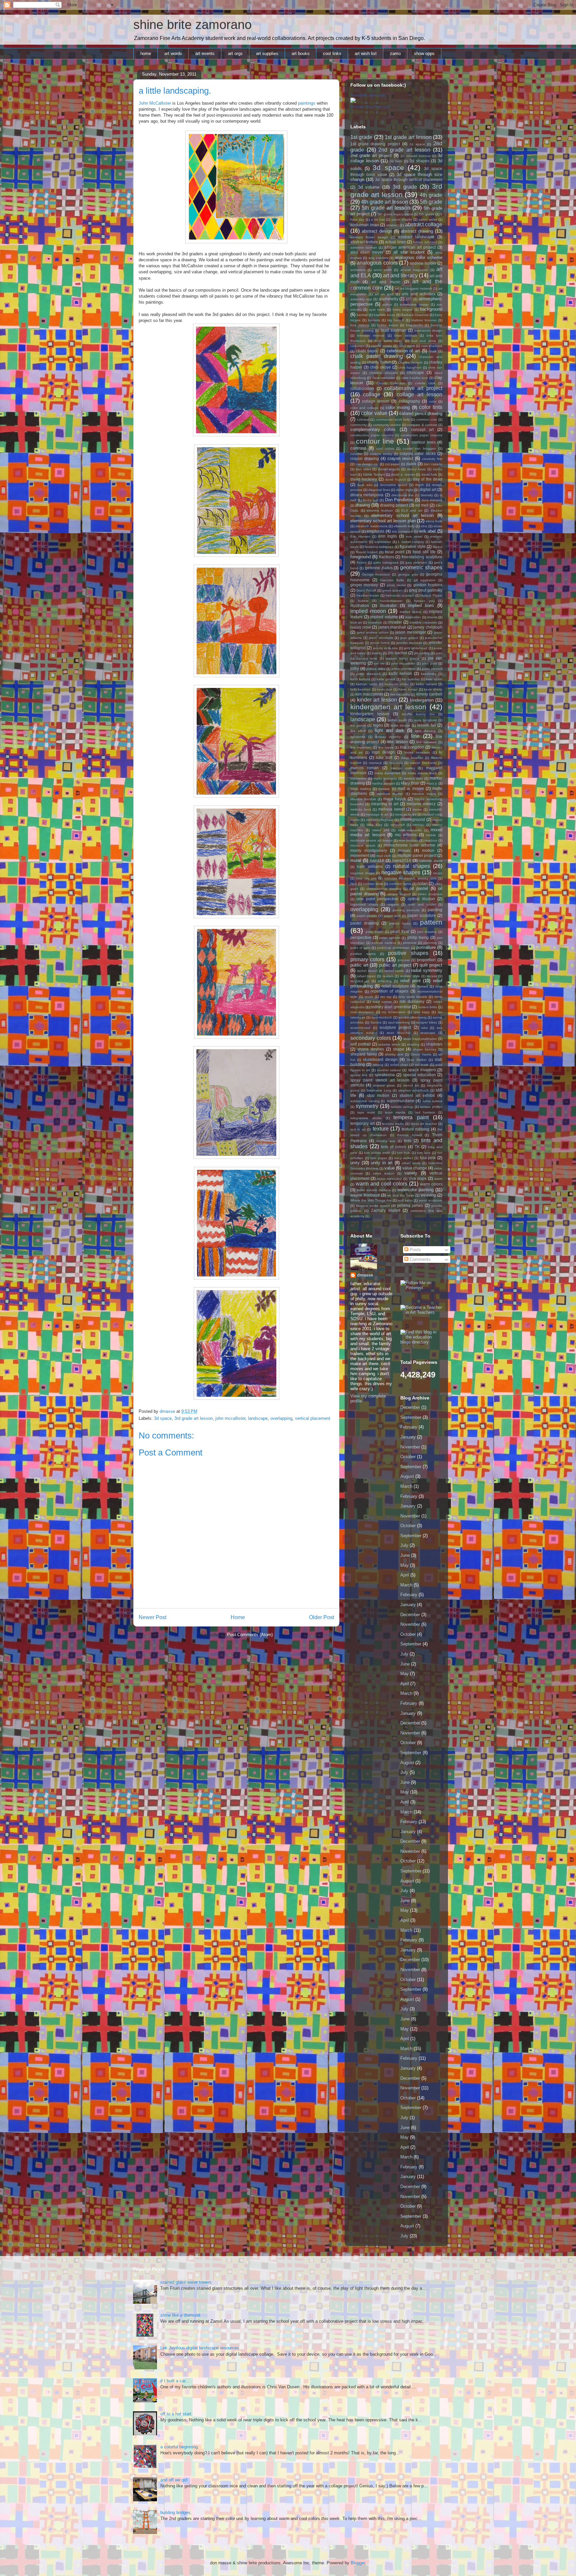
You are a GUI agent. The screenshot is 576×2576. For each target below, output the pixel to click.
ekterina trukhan (380, 510)
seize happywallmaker (420, 1039)
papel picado (367, 916)
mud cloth (384, 856)
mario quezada (385, 778)
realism (388, 976)
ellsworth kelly (404, 526)
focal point (395, 552)
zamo (395, 53)
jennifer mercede (409, 643)
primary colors (367, 959)
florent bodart (367, 552)
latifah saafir (397, 720)
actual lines (395, 242)
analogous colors (377, 263)
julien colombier (404, 669)
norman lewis (373, 884)
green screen (392, 590)
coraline (356, 454)
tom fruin (404, 1153)
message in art (377, 814)
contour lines (424, 442)
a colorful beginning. (180, 2447)
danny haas (416, 469)
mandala (396, 763)
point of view (360, 948)
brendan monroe (371, 335)
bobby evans (387, 325)
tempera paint (411, 1117)
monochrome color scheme (409, 845)
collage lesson (376, 401)
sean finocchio (399, 1033)
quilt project (431, 965)
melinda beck (361, 809)
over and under (422, 904)
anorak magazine (414, 270)
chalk (433, 351)
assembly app (361, 299)
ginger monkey (364, 585)
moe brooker (408, 840)
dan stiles (363, 469)
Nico (354, 884)
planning (430, 943)
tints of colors (393, 1147)
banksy (362, 315)
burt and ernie (424, 341)
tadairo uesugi (402, 1107)
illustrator (388, 605)
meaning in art (385, 804)
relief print (410, 981)
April (405, 1575)
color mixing (398, 407)
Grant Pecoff (366, 590)
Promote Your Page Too (369, 107)
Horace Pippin (431, 595)
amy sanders (378, 258)
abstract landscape (416, 237)
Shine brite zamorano (367, 95)
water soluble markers (374, 1190)
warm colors (431, 1184)
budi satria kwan (389, 341)
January (408, 1437)
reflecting (385, 981)
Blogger (358, 2563)
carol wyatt (406, 346)
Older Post (321, 1617)
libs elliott (358, 731)
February (409, 1427)
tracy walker (404, 1158)
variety (411, 1173)
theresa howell (409, 1135)
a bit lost (378, 219)
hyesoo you (424, 601)
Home (238, 1617)
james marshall (392, 627)
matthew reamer (390, 794)
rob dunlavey (412, 1001)
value (389, 1168)
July (404, 1545)
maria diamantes (388, 773)
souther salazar (389, 1070)
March (406, 1486)
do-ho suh (371, 500)
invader (395, 622)
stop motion (378, 1095)
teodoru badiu (393, 1124)
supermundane (400, 1101)
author (387, 304)
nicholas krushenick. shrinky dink (410, 878)
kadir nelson (400, 673)
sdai (424, 1028)
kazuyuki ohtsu (396, 684)
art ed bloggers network (413, 288)
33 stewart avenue (416, 156)
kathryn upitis (366, 684)
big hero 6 (396, 320)
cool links (332, 53)
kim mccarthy (400, 694)
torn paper (379, 1158)
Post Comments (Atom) (250, 1635)
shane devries (371, 1049)
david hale (429, 474)
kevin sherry (433, 689)
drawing (363, 505)
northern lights (400, 884)
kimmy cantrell (429, 694)
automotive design (414, 304)
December (410, 1407)
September (411, 1417)
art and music (386, 282)
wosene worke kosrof (373, 1206)
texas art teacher (424, 1124)
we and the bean (400, 1195)
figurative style (413, 546)
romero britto (428, 1007)
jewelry (377, 653)
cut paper (392, 464)
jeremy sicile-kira (385, 648)
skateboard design (380, 1059)
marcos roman (364, 768)
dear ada (365, 485)
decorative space (394, 485)
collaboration (362, 388)
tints (408, 1141)
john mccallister (230, 1418)
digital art (428, 489)
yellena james (410, 1205)
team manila (395, 1112)
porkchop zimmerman (393, 948)
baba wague (403, 309)
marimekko (358, 778)
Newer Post (152, 1617)
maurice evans (424, 794)
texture (381, 1129)
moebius (431, 840)
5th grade (431, 202)
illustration (360, 605)
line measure (426, 742)
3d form (396, 161)
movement (360, 855)
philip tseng (418, 937)
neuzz (438, 873)
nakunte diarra (431, 861)
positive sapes (363, 954)
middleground (412, 819)
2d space (417, 144)
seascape (428, 1033)
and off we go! (174, 2480)
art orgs (235, 53)
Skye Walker (417, 1060)
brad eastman (393, 330)
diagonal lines (379, 490)
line (415, 736)
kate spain (434, 679)
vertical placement (313, 1418)
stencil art (411, 1085)
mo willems (406, 835)
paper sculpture (422, 915)
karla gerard (386, 679)
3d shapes (419, 161)
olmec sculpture (430, 894)
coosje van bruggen (419, 448)
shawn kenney (425, 1049)
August (407, 1476)
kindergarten (422, 700)
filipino (437, 547)
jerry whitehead (416, 648)
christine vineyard (383, 373)
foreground (360, 557)
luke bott (384, 757)
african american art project (410, 247)
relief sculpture (395, 986)
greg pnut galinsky (426, 590)
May (404, 1565)
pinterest (410, 943)
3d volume (369, 187)
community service (387, 425)
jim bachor (397, 653)
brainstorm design (428, 330)
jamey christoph (428, 627)
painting (435, 910)
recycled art (360, 981)
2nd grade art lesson (404, 150)
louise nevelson (417, 752)
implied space (411, 612)
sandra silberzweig (412, 1017)
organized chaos (364, 904)
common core (427, 419)
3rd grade (405, 187)
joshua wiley (376, 669)
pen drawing (427, 932)
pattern (431, 922)
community (358, 425)
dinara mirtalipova (367, 495)
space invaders (422, 1070)
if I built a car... (175, 2381)
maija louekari (412, 758)
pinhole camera (384, 943)
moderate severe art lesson (371, 840)
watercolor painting (415, 1190)
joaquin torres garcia (402, 658)
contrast (358, 448)
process (404, 960)
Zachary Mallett (386, 1210)
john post (429, 663)
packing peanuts (406, 910)
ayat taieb (377, 309)
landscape (258, 1418)
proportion (426, 960)
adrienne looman (364, 247)
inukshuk (375, 622)
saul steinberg (399, 1022)
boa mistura (360, 325)
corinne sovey (381, 454)
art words (173, 53)
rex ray (386, 997)
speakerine (385, 1075)
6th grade (426, 214)
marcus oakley (403, 768)
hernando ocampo (400, 595)
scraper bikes (427, 1022)
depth (419, 485)
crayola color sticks (418, 453)
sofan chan (399, 1065)
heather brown (368, 595)
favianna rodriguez (379, 547)
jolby (355, 668)
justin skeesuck (368, 674)
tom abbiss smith (377, 1153)
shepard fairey (364, 1054)
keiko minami (426, 684)
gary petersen (416, 562)
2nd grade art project (371, 155)
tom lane (424, 1153)
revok (369, 997)
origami (393, 904)
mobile (431, 835)
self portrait (360, 1044)
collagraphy (409, 401)
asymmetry (388, 299)
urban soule (411, 1163)
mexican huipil (405, 814)
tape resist (366, 1112)
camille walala (381, 346)
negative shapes (401, 872)
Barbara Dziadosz (415, 315)
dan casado (433, 464)
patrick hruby (400, 923)
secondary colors (371, 1038)
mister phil (380, 830)
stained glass (384, 1085)
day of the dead (428, 479)
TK (417, 1147)
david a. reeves (403, 474)
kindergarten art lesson (388, 707)
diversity (427, 495)
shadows (434, 1044)
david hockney (364, 479)
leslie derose (400, 725)
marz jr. (432, 783)
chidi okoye (380, 367)
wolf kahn (405, 1200)
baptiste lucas (384, 315)
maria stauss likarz (422, 773)
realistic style (410, 976)
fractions (387, 557)
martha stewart (383, 783)
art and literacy (400, 275)
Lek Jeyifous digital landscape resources (200, 2348)
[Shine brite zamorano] (353, 101)
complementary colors (373, 429)
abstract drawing (417, 231)
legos (378, 725)
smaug (378, 1065)
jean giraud (409, 638)
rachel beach (367, 971)
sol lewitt (422, 1065)
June (405, 1555)
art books (301, 53)
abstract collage (424, 224)
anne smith (383, 270)
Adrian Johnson (425, 242)
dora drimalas (432, 500)
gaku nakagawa (386, 562)
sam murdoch (382, 1017)
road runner (382, 1002)
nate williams (370, 866)
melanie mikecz (421, 804)
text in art (358, 1129)
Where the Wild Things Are (371, 1200)
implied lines (421, 605)
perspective (361, 937)
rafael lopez (366, 976)
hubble (363, 601)
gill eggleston (425, 580)
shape (399, 1049)
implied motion (368, 611)
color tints (431, 407)
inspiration (413, 617)
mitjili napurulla (410, 830)
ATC (409, 299)
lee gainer (358, 725)
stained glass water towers (186, 2282)
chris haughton (410, 367)
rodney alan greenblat (391, 1007)
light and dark (389, 730)
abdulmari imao (365, 225)
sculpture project (395, 1027)
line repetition (361, 747)
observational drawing (384, 889)
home (146, 53)
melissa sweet (391, 809)
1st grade (361, 137)
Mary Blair (410, 783)
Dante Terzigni (374, 474)
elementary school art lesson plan (383, 521)
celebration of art (403, 351)
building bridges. (176, 2513)
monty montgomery (369, 850)
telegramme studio (366, 1118)
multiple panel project (417, 855)
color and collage (364, 408)
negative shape (362, 873)
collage (372, 394)
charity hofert (379, 362)
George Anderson (376, 574)
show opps (424, 53)
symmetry (367, 1106)
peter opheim (390, 938)
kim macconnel (369, 694)
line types (386, 747)
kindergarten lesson (370, 714)
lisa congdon (412, 747)
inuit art (356, 622)
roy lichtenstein (394, 1012)
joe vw (379, 663)
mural (356, 860)
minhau (418, 825)
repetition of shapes (389, 991)
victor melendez (389, 1179)
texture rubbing (415, 1129)
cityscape (415, 372)
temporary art (362, 1123)
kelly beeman (360, 689)
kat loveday (411, 679)
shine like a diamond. (181, 2315)
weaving (428, 1195)
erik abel (428, 531)
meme (417, 809)
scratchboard (360, 1028)
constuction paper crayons (421, 435)
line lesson (397, 742)
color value (374, 413)
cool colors (385, 448)
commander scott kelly (393, 419)
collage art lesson (419, 394)
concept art (422, 429)
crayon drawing (365, 458)
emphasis (375, 531)
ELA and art (412, 510)
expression (383, 542)
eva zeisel (414, 536)
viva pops (417, 1178)
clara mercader (384, 378)
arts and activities (418, 294)
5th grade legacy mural (395, 214)
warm (438, 1179)
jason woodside (381, 638)
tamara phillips (431, 1107)
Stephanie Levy (379, 1090)
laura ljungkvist (425, 720)
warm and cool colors (381, 1184)
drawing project (394, 505)
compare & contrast (422, 425)
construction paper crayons (372, 435)
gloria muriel (396, 585)
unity (355, 1163)
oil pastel (419, 888)
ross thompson (362, 1012)
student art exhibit (417, 1095)
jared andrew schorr (373, 632)
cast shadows (432, 346)
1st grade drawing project (375, 144)
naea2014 (402, 860)
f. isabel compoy (411, 542)
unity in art (382, 1163)
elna (424, 526)
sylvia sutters (432, 1101)
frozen (361, 562)
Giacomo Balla (392, 580)
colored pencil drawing (421, 413)
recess (432, 976)
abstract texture (364, 242)
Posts (415, 1250)
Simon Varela (421, 1054)
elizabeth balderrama (371, 526)
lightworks (358, 737)
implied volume (384, 617)
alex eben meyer (367, 252)
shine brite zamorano (192, 25)
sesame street (389, 1044)
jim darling (422, 653)
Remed (422, 986)
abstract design (377, 231)
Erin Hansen (360, 536)
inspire (432, 617)
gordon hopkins (428, 585)
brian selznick (406, 335)
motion (428, 850)
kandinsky (429, 674)
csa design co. (367, 464)
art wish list (366, 53)
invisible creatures (423, 622)
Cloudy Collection (391, 383)
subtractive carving (365, 1101)
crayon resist (400, 458)
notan (422, 883)
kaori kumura (360, 679)
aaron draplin (402, 219)
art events (205, 53)
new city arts (366, 878)
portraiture (426, 947)
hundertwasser (391, 601)
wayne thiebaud (365, 1195)
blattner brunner (424, 320)
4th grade (431, 195)
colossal (363, 419)
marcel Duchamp (423, 763)
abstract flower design (369, 237)
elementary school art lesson (402, 515)
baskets (374, 320)
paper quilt (392, 916)
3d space (163, 1418)
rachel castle (394, 971)
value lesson (384, 1173)
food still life (424, 552)
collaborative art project (413, 388)
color (433, 401)
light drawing (425, 731)
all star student (409, 252)
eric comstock (402, 531)
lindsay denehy (388, 737)
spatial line (359, 1075)
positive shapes (408, 953)
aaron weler (428, 219)
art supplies (267, 53)
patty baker (375, 932)
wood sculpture (431, 1200)
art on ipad (384, 294)
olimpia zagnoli (399, 894)
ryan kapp (422, 1012)
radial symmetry (427, 970)
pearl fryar (400, 931)
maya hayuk (395, 799)
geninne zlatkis (379, 568)
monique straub (363, 845)
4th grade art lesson (384, 202)
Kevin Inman (408, 689)
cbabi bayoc (367, 351)
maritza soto (413, 778)
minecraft (398, 825)
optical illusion (421, 899)
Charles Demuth (410, 362)
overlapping (281, 1418)
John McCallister (155, 103)
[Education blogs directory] (421, 1342)
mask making (361, 789)
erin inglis (388, 536)
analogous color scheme (418, 257)
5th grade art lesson (386, 208)
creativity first (432, 459)
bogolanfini (414, 325)
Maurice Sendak (363, 799)
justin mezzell (432, 669)
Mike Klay (374, 825)
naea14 (377, 860)
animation (358, 270)
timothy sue (386, 1141)
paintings (307, 103)
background (431, 309)
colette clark (425, 383)
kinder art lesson (377, 700)
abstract (392, 225)
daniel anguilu (389, 469)
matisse (384, 789)
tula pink (428, 1158)
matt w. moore (411, 788)
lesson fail (427, 725)
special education (419, 1075)
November (410, 1447)
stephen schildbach (414, 1090)
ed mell (422, 505)
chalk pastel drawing (377, 356)
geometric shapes (421, 567)
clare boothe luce (415, 378)
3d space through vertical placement (409, 179)
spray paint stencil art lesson (380, 1080)
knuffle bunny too (418, 714)
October (408, 1457)
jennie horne (380, 643)
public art (359, 965)
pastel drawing (364, 923)
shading (413, 1044)
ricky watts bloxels (413, 997)
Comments (419, 1259)
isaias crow (361, 627)
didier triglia (405, 490)
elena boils (434, 521)
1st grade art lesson (408, 137)
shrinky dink (394, 1054)
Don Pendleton (399, 500)
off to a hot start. (176, 2414)
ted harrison (425, 1112)
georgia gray (408, 574)
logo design (383, 752)
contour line (375, 441)
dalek (411, 464)
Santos (376, 1022)
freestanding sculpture (422, 557)
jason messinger (411, 632)
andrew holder (423, 263)
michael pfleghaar (380, 820)
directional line (402, 495)
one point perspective (377, 899)
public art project (395, 965)
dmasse (365, 1275)
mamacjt (375, 763)
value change (415, 1168)
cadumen (357, 346)
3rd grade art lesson (193, 1418)
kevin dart (384, 689)
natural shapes (411, 866)
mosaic (404, 850)
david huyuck (395, 479)
